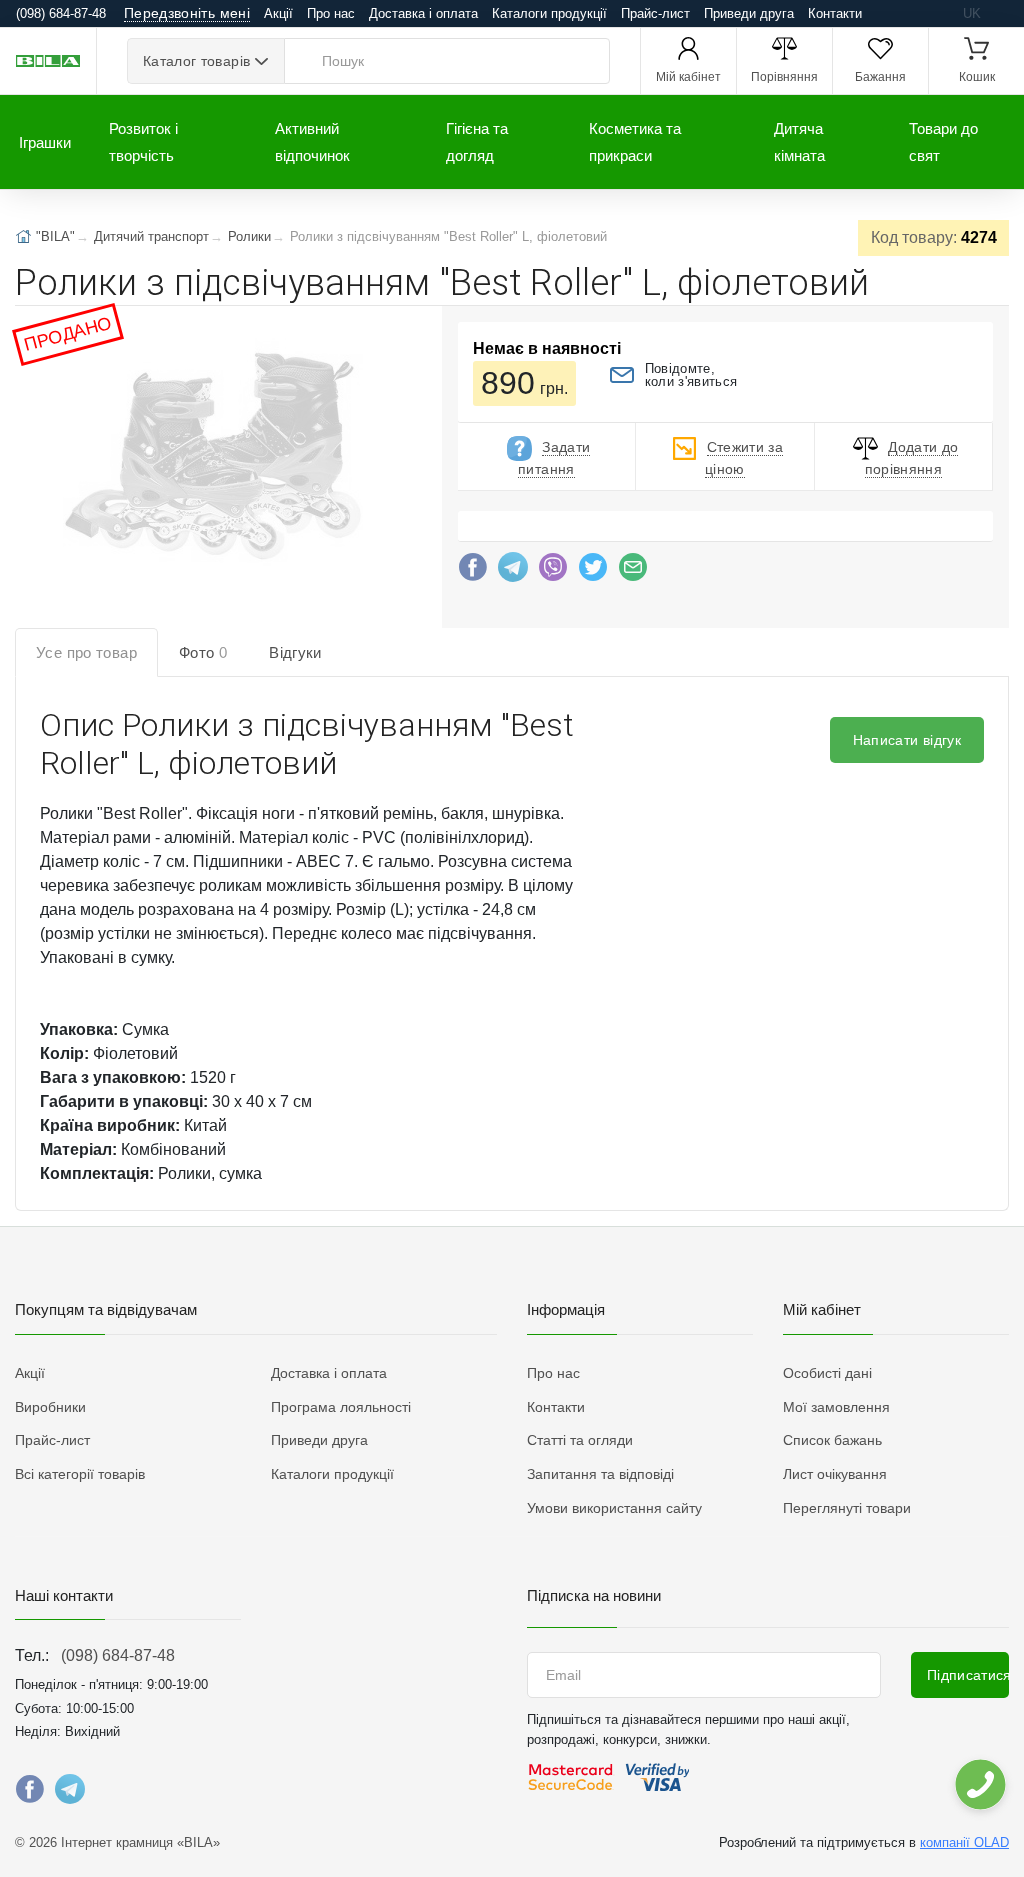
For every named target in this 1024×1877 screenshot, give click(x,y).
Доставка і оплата (423, 13)
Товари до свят (943, 142)
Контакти (835, 13)
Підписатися (968, 1675)
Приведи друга (749, 13)
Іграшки (45, 142)
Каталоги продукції (549, 13)
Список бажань (832, 1440)
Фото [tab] (203, 652)
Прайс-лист (655, 13)
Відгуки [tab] (295, 652)
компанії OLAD (964, 1842)
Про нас (331, 13)
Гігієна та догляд (477, 142)
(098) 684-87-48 (118, 1655)
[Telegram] (513, 572)
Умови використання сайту (614, 1508)
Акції (278, 13)
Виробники (50, 1407)
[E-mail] (633, 572)
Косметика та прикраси (635, 142)
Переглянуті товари (847, 1508)
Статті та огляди (580, 1440)
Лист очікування (835, 1474)
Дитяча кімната (799, 142)
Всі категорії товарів (80, 1474)
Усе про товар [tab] (86, 652)
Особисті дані (827, 1373)
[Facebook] (473, 572)
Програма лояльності (341, 1407)
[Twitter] (593, 572)
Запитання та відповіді (600, 1474)
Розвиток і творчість (143, 142)
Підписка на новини (594, 1595)
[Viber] (553, 572)
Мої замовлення (836, 1407)
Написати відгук (907, 740)
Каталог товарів (196, 61)
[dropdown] (979, 1784)
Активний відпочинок (312, 142)
